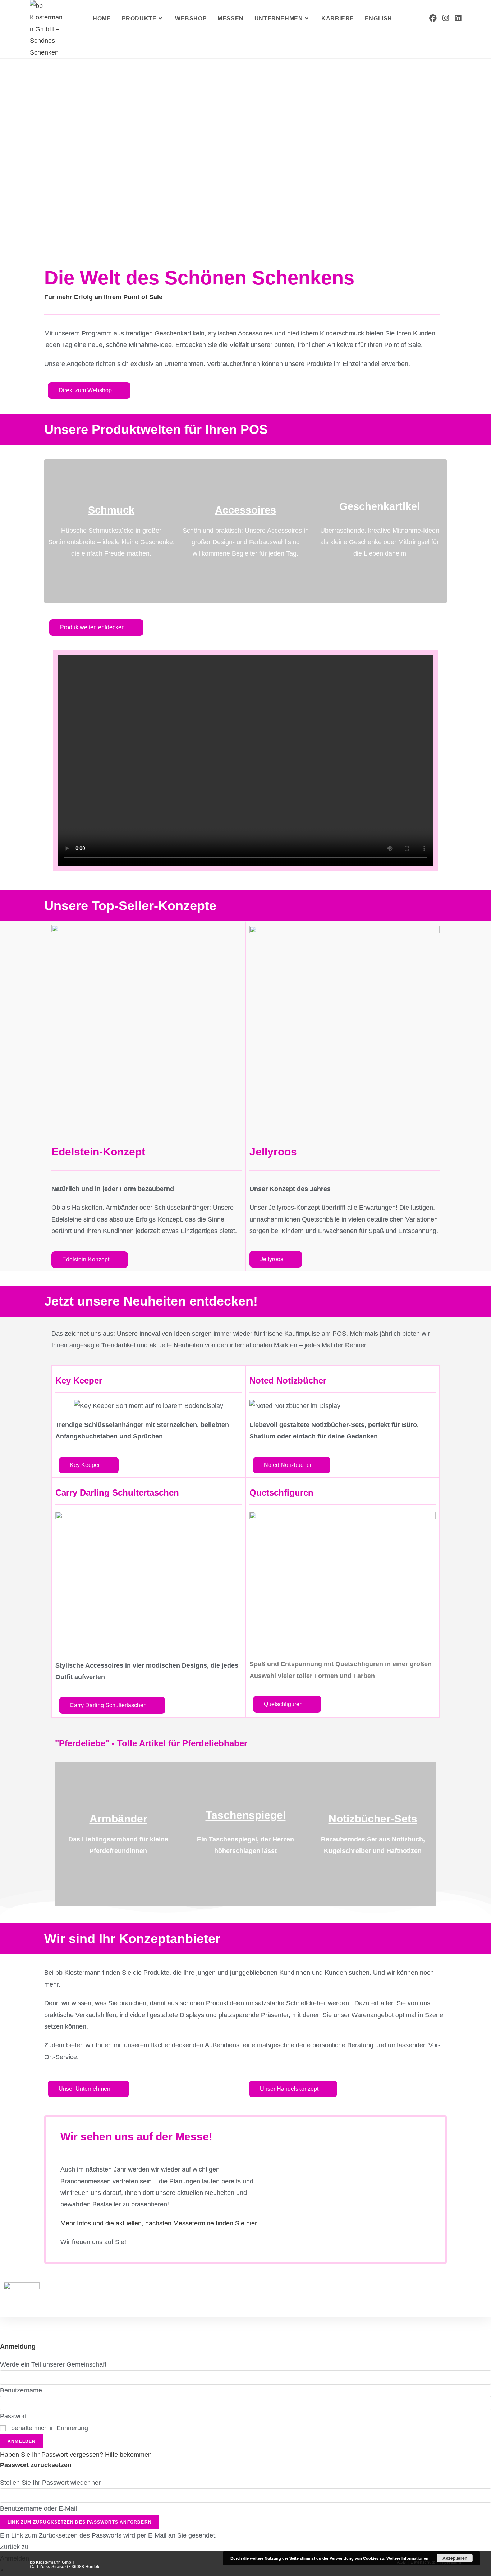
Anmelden (22, 2441)
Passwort (13, 2416)
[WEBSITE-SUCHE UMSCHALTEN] (405, 19)
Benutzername (21, 2390)
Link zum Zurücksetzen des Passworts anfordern (80, 2522)
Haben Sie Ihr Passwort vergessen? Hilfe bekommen (76, 2455)
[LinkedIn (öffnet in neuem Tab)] (458, 18)
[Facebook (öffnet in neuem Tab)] (433, 18)
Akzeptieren (455, 2558)
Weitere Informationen (407, 2558)
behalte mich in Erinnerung (49, 2428)
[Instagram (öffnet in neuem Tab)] (446, 18)
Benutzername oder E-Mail (38, 2508)
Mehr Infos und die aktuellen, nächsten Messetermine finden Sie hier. (159, 2223)
